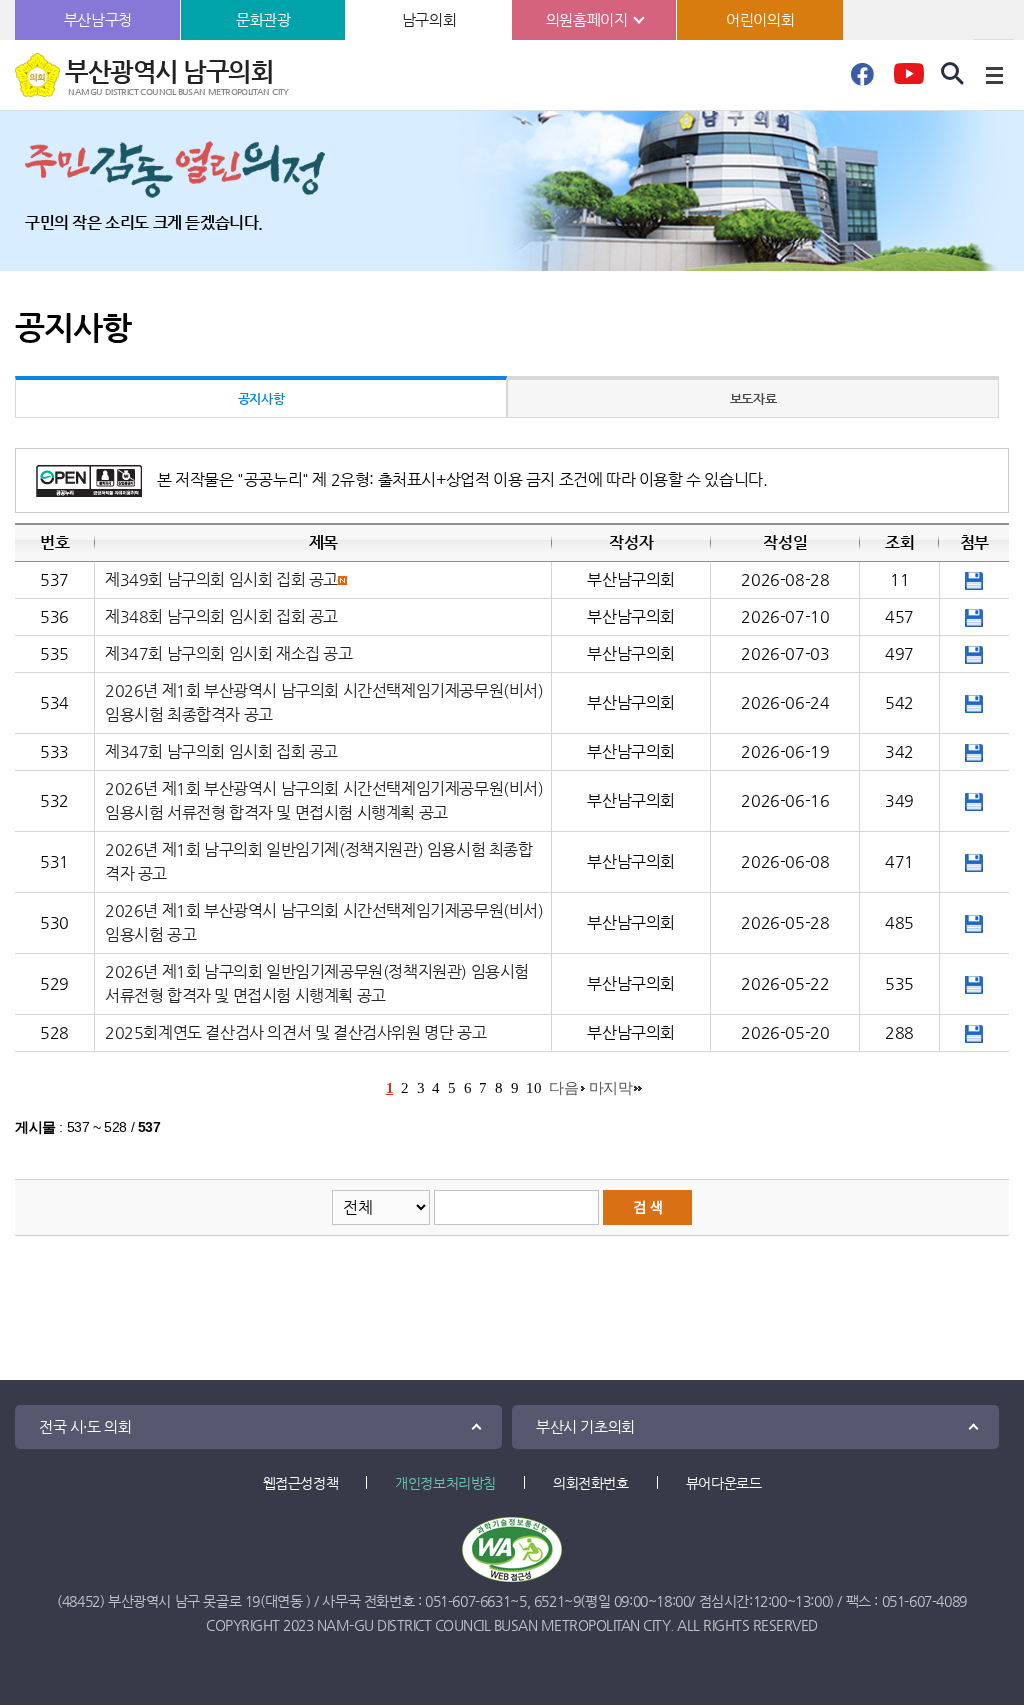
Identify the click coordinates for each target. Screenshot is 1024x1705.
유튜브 (908, 80)
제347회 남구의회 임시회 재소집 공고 (229, 653)
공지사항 (261, 398)
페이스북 (862, 80)
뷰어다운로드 (724, 1483)
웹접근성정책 (301, 1483)
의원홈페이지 (587, 19)
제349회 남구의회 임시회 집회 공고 (221, 579)
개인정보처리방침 (445, 1483)
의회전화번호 (591, 1483)
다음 (563, 1088)
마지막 (611, 1088)
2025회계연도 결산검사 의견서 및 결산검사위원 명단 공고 (295, 1032)
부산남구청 (98, 19)
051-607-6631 (467, 1601)
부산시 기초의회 (585, 1426)
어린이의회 (760, 19)
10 (533, 1088)
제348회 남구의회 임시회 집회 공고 (221, 616)
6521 (549, 1601)
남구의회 (429, 19)
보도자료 (753, 398)
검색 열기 (953, 74)
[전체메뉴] (994, 74)
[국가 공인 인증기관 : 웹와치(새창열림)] (512, 1549)
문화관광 (263, 19)
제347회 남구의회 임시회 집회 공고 (221, 751)
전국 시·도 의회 (85, 1426)
